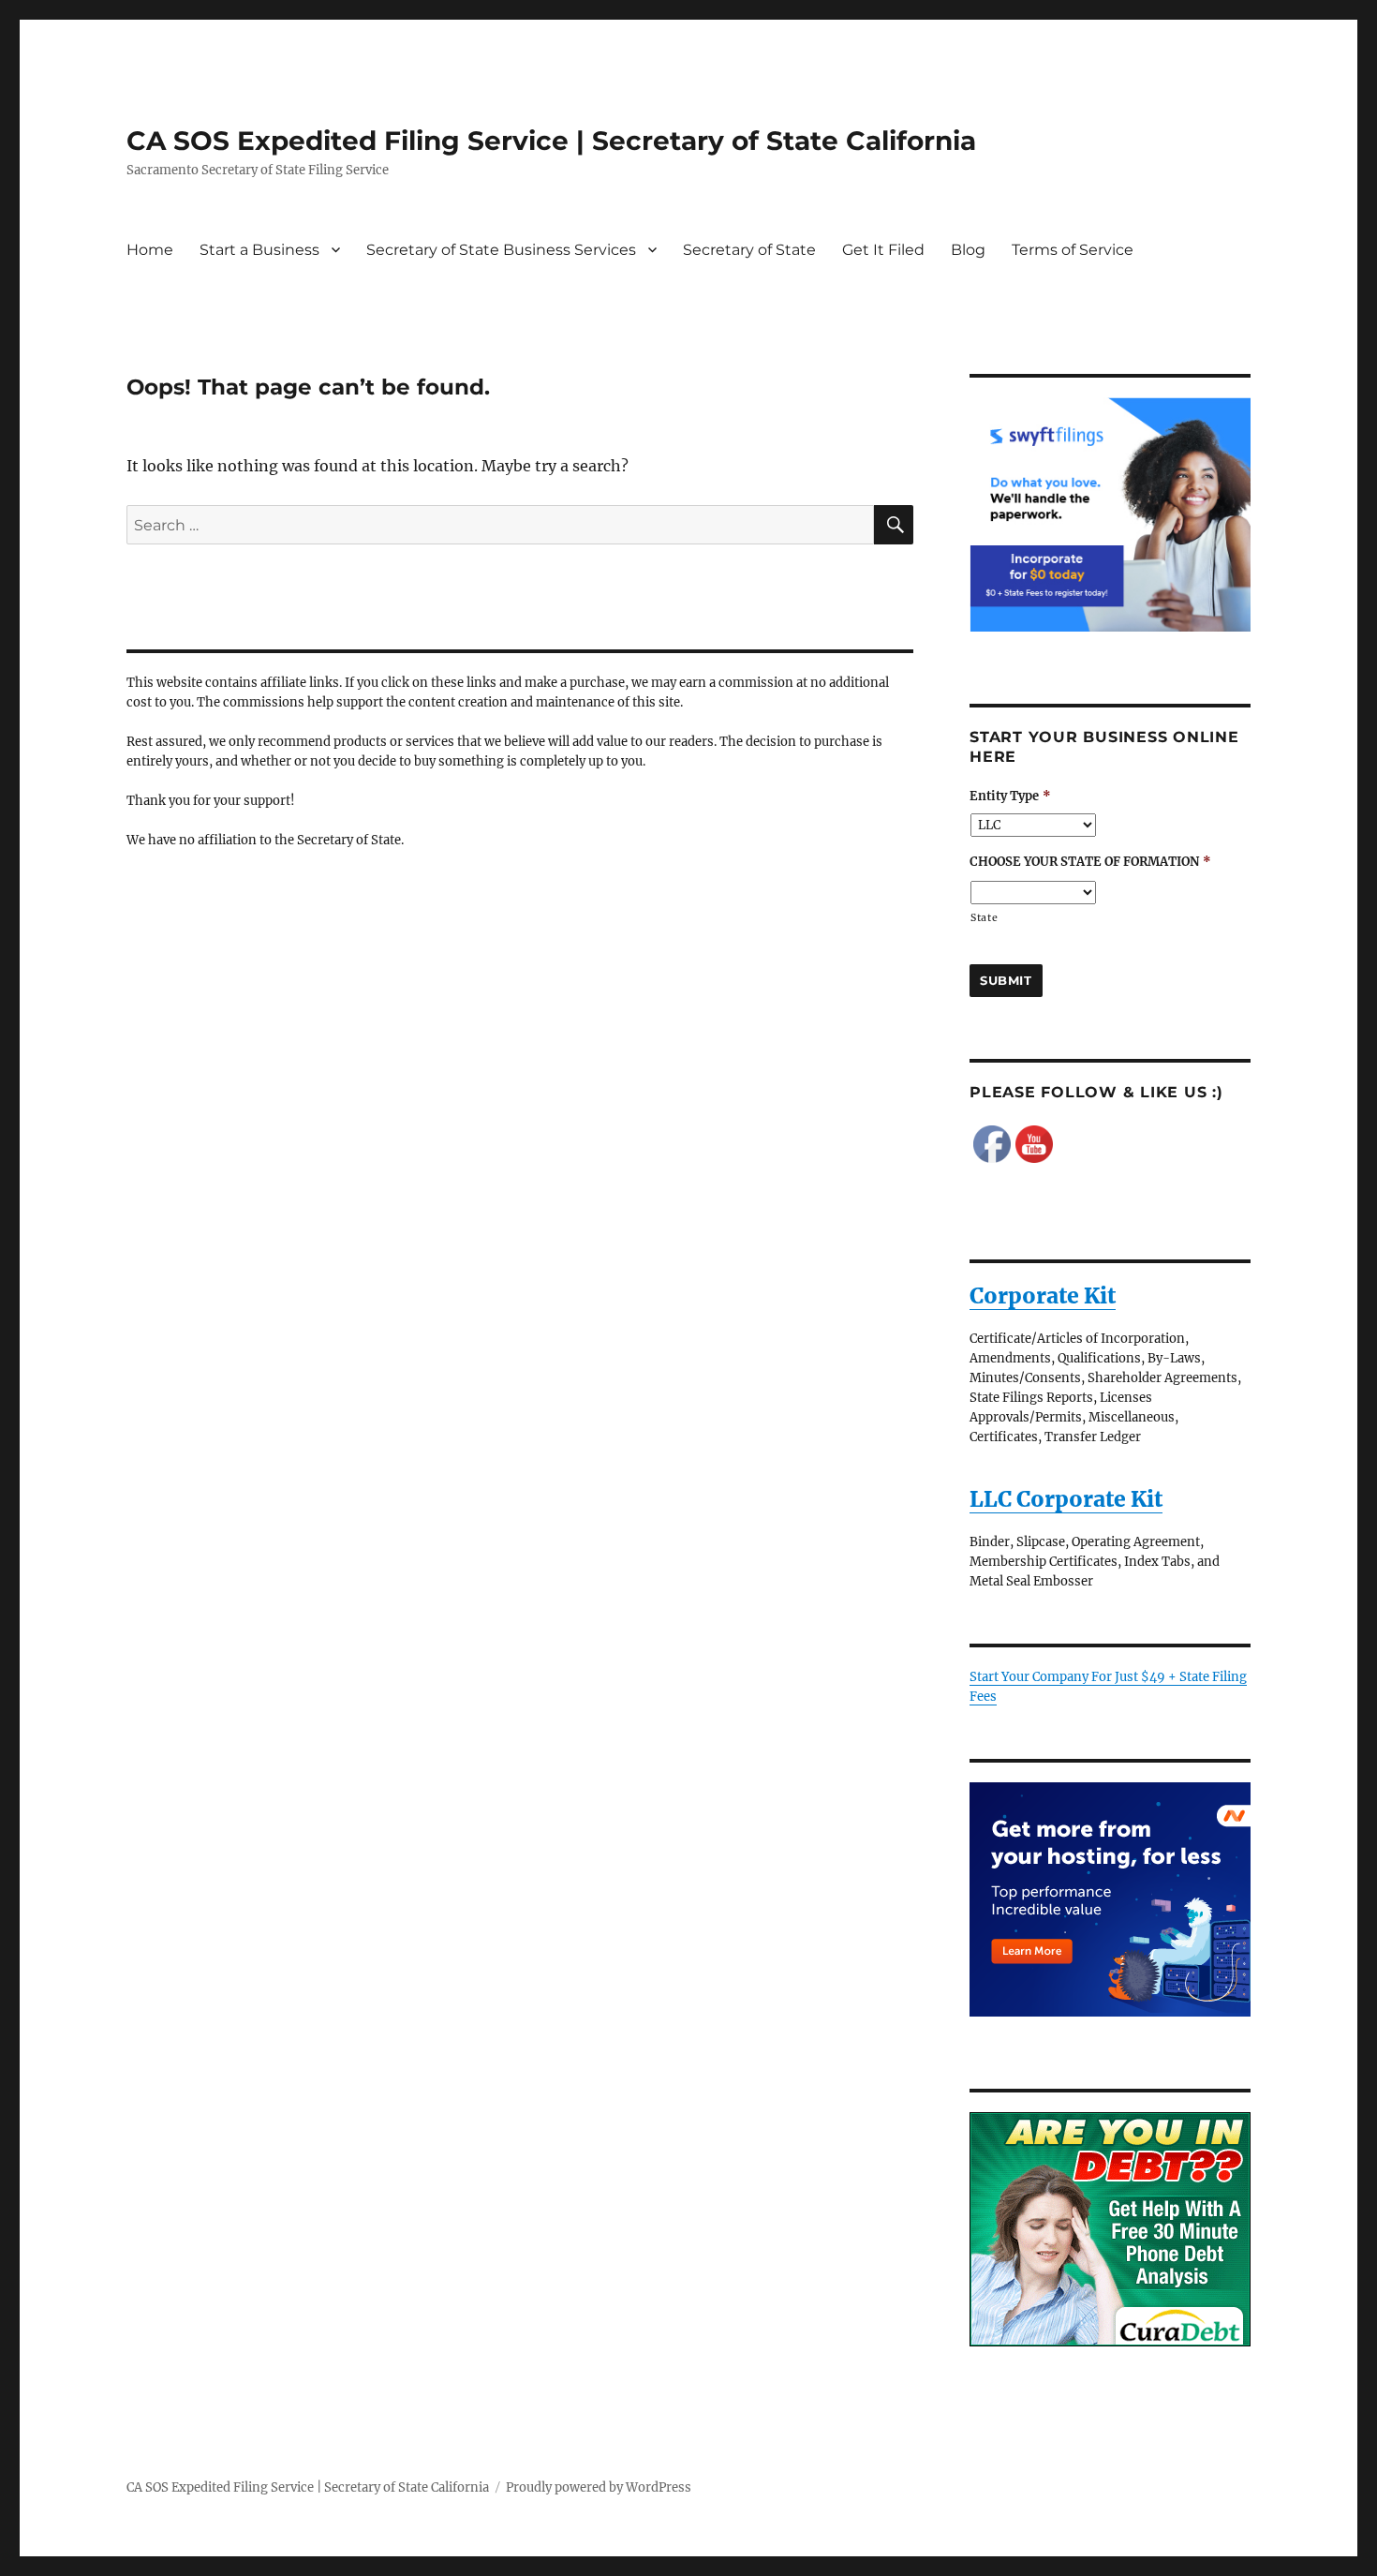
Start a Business (259, 250)
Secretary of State (749, 250)
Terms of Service (1073, 250)
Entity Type (1010, 797)
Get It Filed (883, 250)
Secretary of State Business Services (501, 250)
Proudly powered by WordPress (599, 2487)
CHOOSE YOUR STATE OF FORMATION (1090, 862)
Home (150, 250)
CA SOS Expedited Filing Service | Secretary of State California (551, 141)
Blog (968, 250)
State (984, 918)
